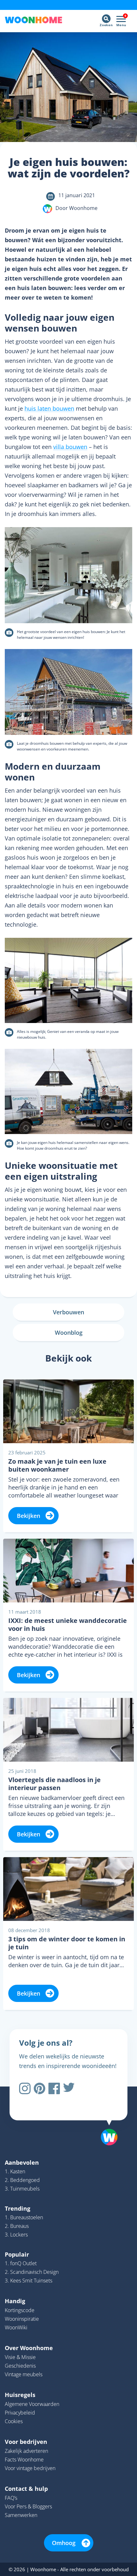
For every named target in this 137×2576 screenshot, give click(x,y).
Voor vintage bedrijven (30, 2468)
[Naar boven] (106, 2121)
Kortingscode (20, 2310)
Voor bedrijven (26, 2442)
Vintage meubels (24, 2374)
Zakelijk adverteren (26, 2451)
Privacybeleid (20, 2413)
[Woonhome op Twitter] (69, 2088)
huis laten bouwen (49, 408)
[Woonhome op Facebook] (54, 2088)
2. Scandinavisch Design (32, 2272)
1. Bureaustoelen (24, 2217)
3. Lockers (16, 2235)
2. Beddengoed (22, 2180)
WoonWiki (16, 2327)
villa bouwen (70, 447)
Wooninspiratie (22, 2319)
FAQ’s (11, 2498)
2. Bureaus (17, 2226)
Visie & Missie (20, 2357)
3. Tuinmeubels (22, 2189)
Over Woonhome (29, 2348)
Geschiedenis (20, 2366)
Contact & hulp (26, 2489)
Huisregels (20, 2395)
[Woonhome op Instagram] (25, 2088)
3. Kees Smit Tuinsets (29, 2281)
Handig (15, 2301)
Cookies (14, 2421)
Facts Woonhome (24, 2460)
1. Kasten (15, 2171)
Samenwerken (21, 2515)
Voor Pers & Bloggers (28, 2506)
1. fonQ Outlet (21, 2263)
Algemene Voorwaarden (32, 2404)
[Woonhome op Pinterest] (40, 2088)
